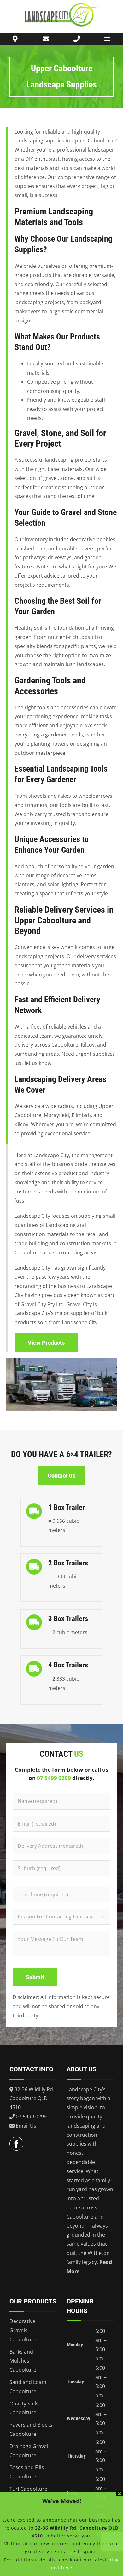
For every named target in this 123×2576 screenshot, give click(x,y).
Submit (35, 1977)
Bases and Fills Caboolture (27, 2472)
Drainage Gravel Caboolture (29, 2451)
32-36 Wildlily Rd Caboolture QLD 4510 (31, 2099)
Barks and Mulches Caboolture (23, 2361)
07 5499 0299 (54, 1778)
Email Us (25, 2126)
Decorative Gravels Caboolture (23, 2330)
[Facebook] (16, 2144)
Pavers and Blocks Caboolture (31, 2429)
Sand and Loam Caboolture (28, 2387)
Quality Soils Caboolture (24, 2408)
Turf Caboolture (28, 2489)
